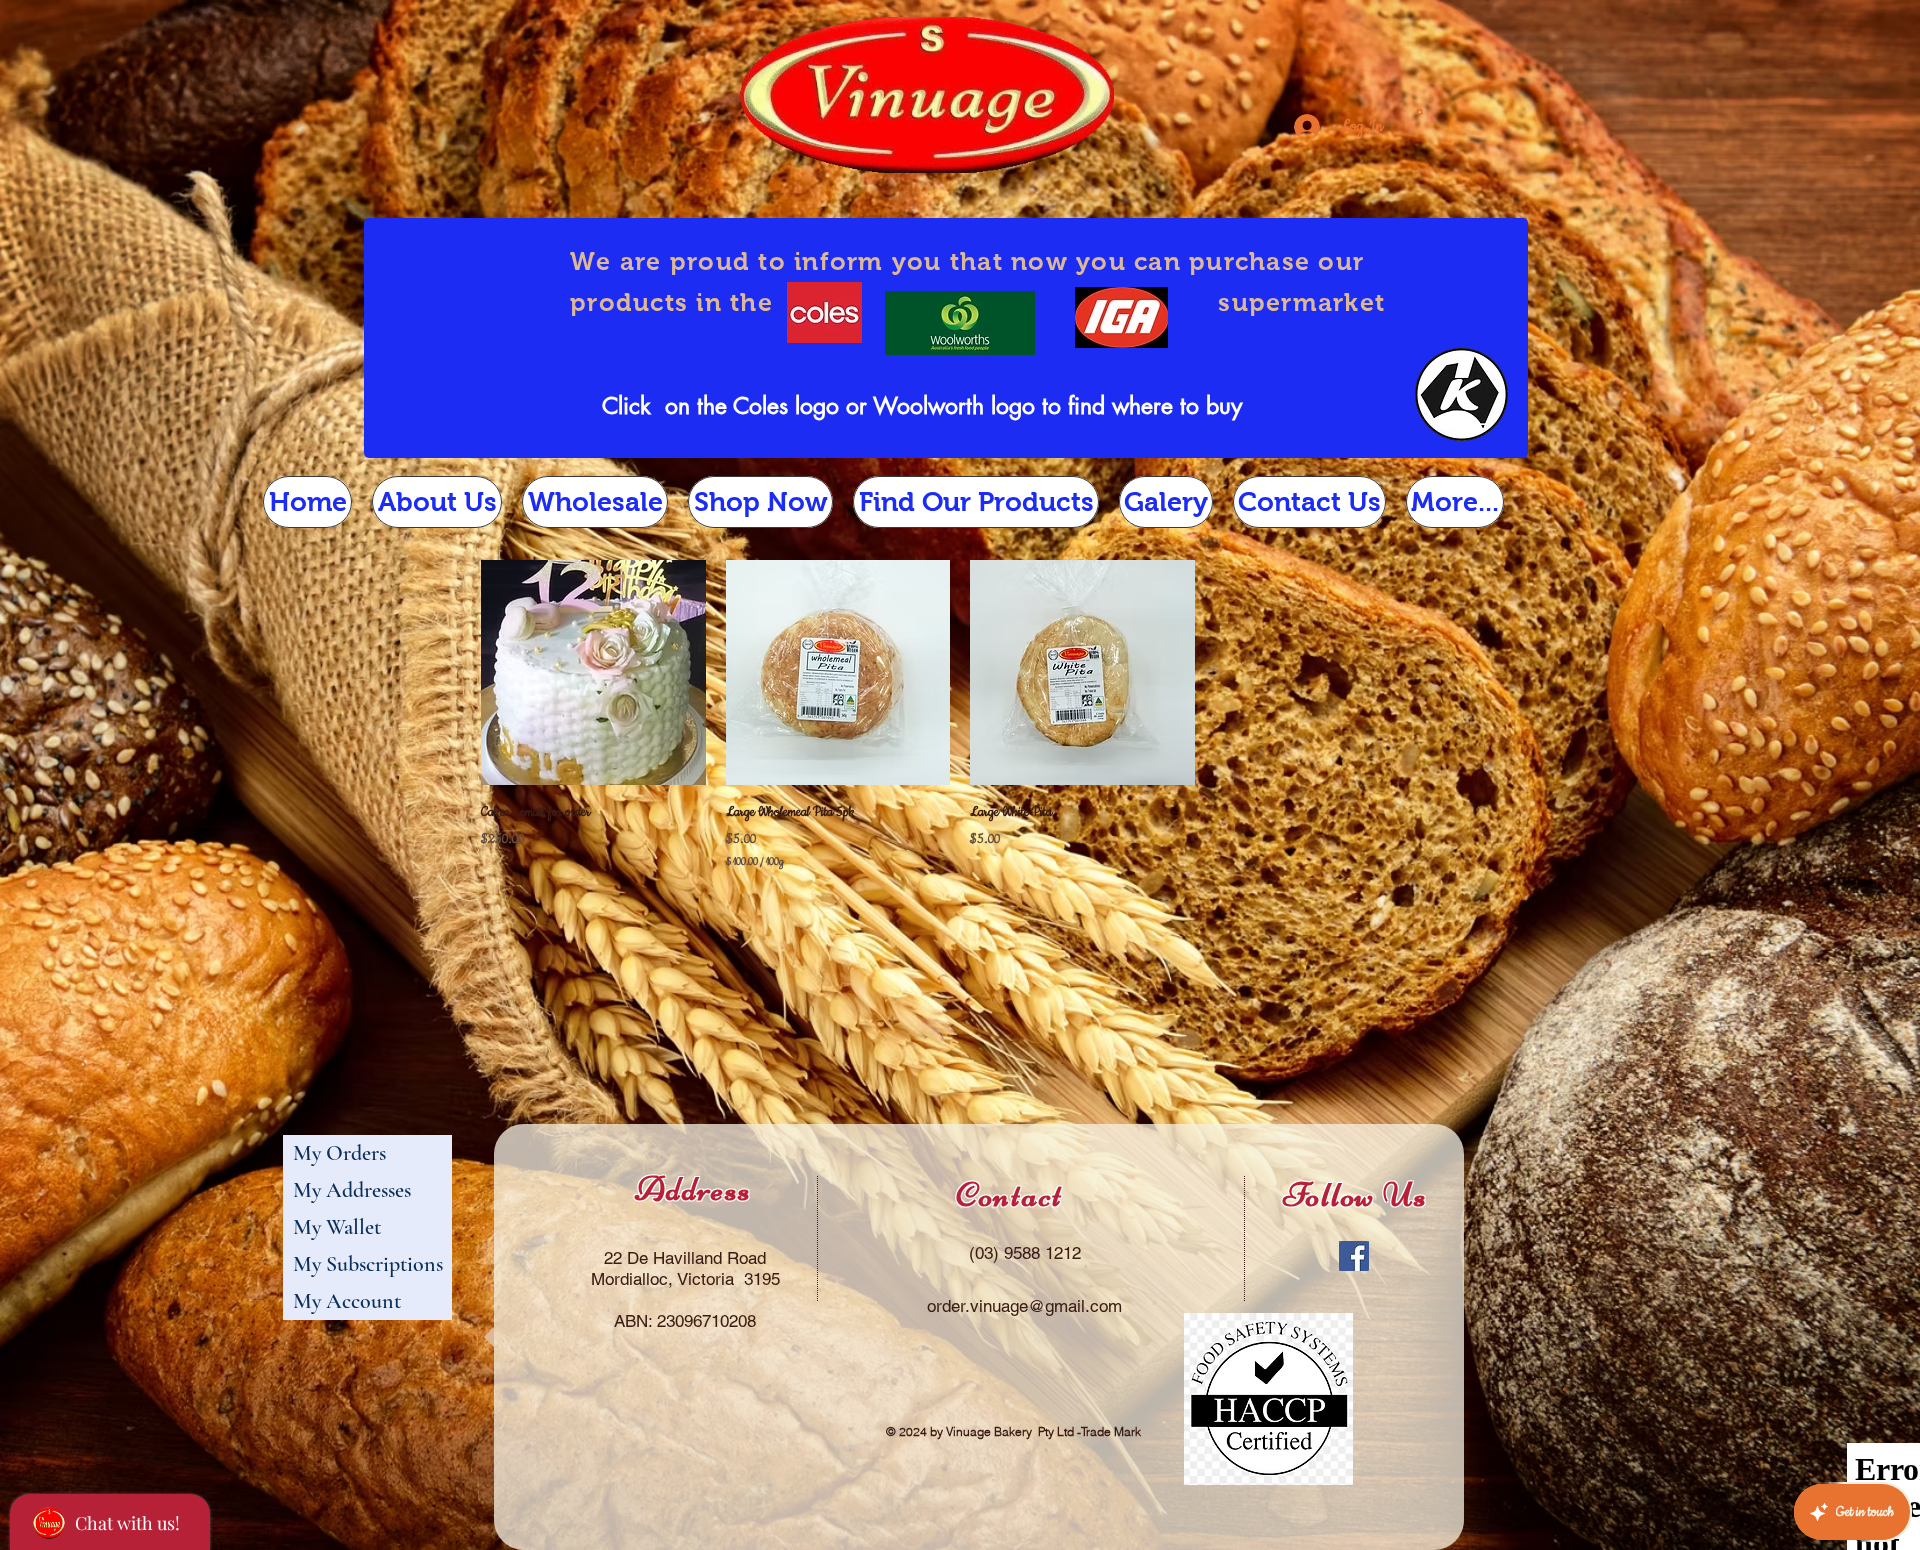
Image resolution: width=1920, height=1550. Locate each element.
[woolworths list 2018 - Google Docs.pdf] (960, 325)
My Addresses (352, 1190)
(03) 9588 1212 (1025, 1253)
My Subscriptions (368, 1264)
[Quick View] (593, 672)
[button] (1419, 110)
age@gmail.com (1061, 1306)
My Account (347, 1301)
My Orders (339, 1153)
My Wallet (337, 1227)
